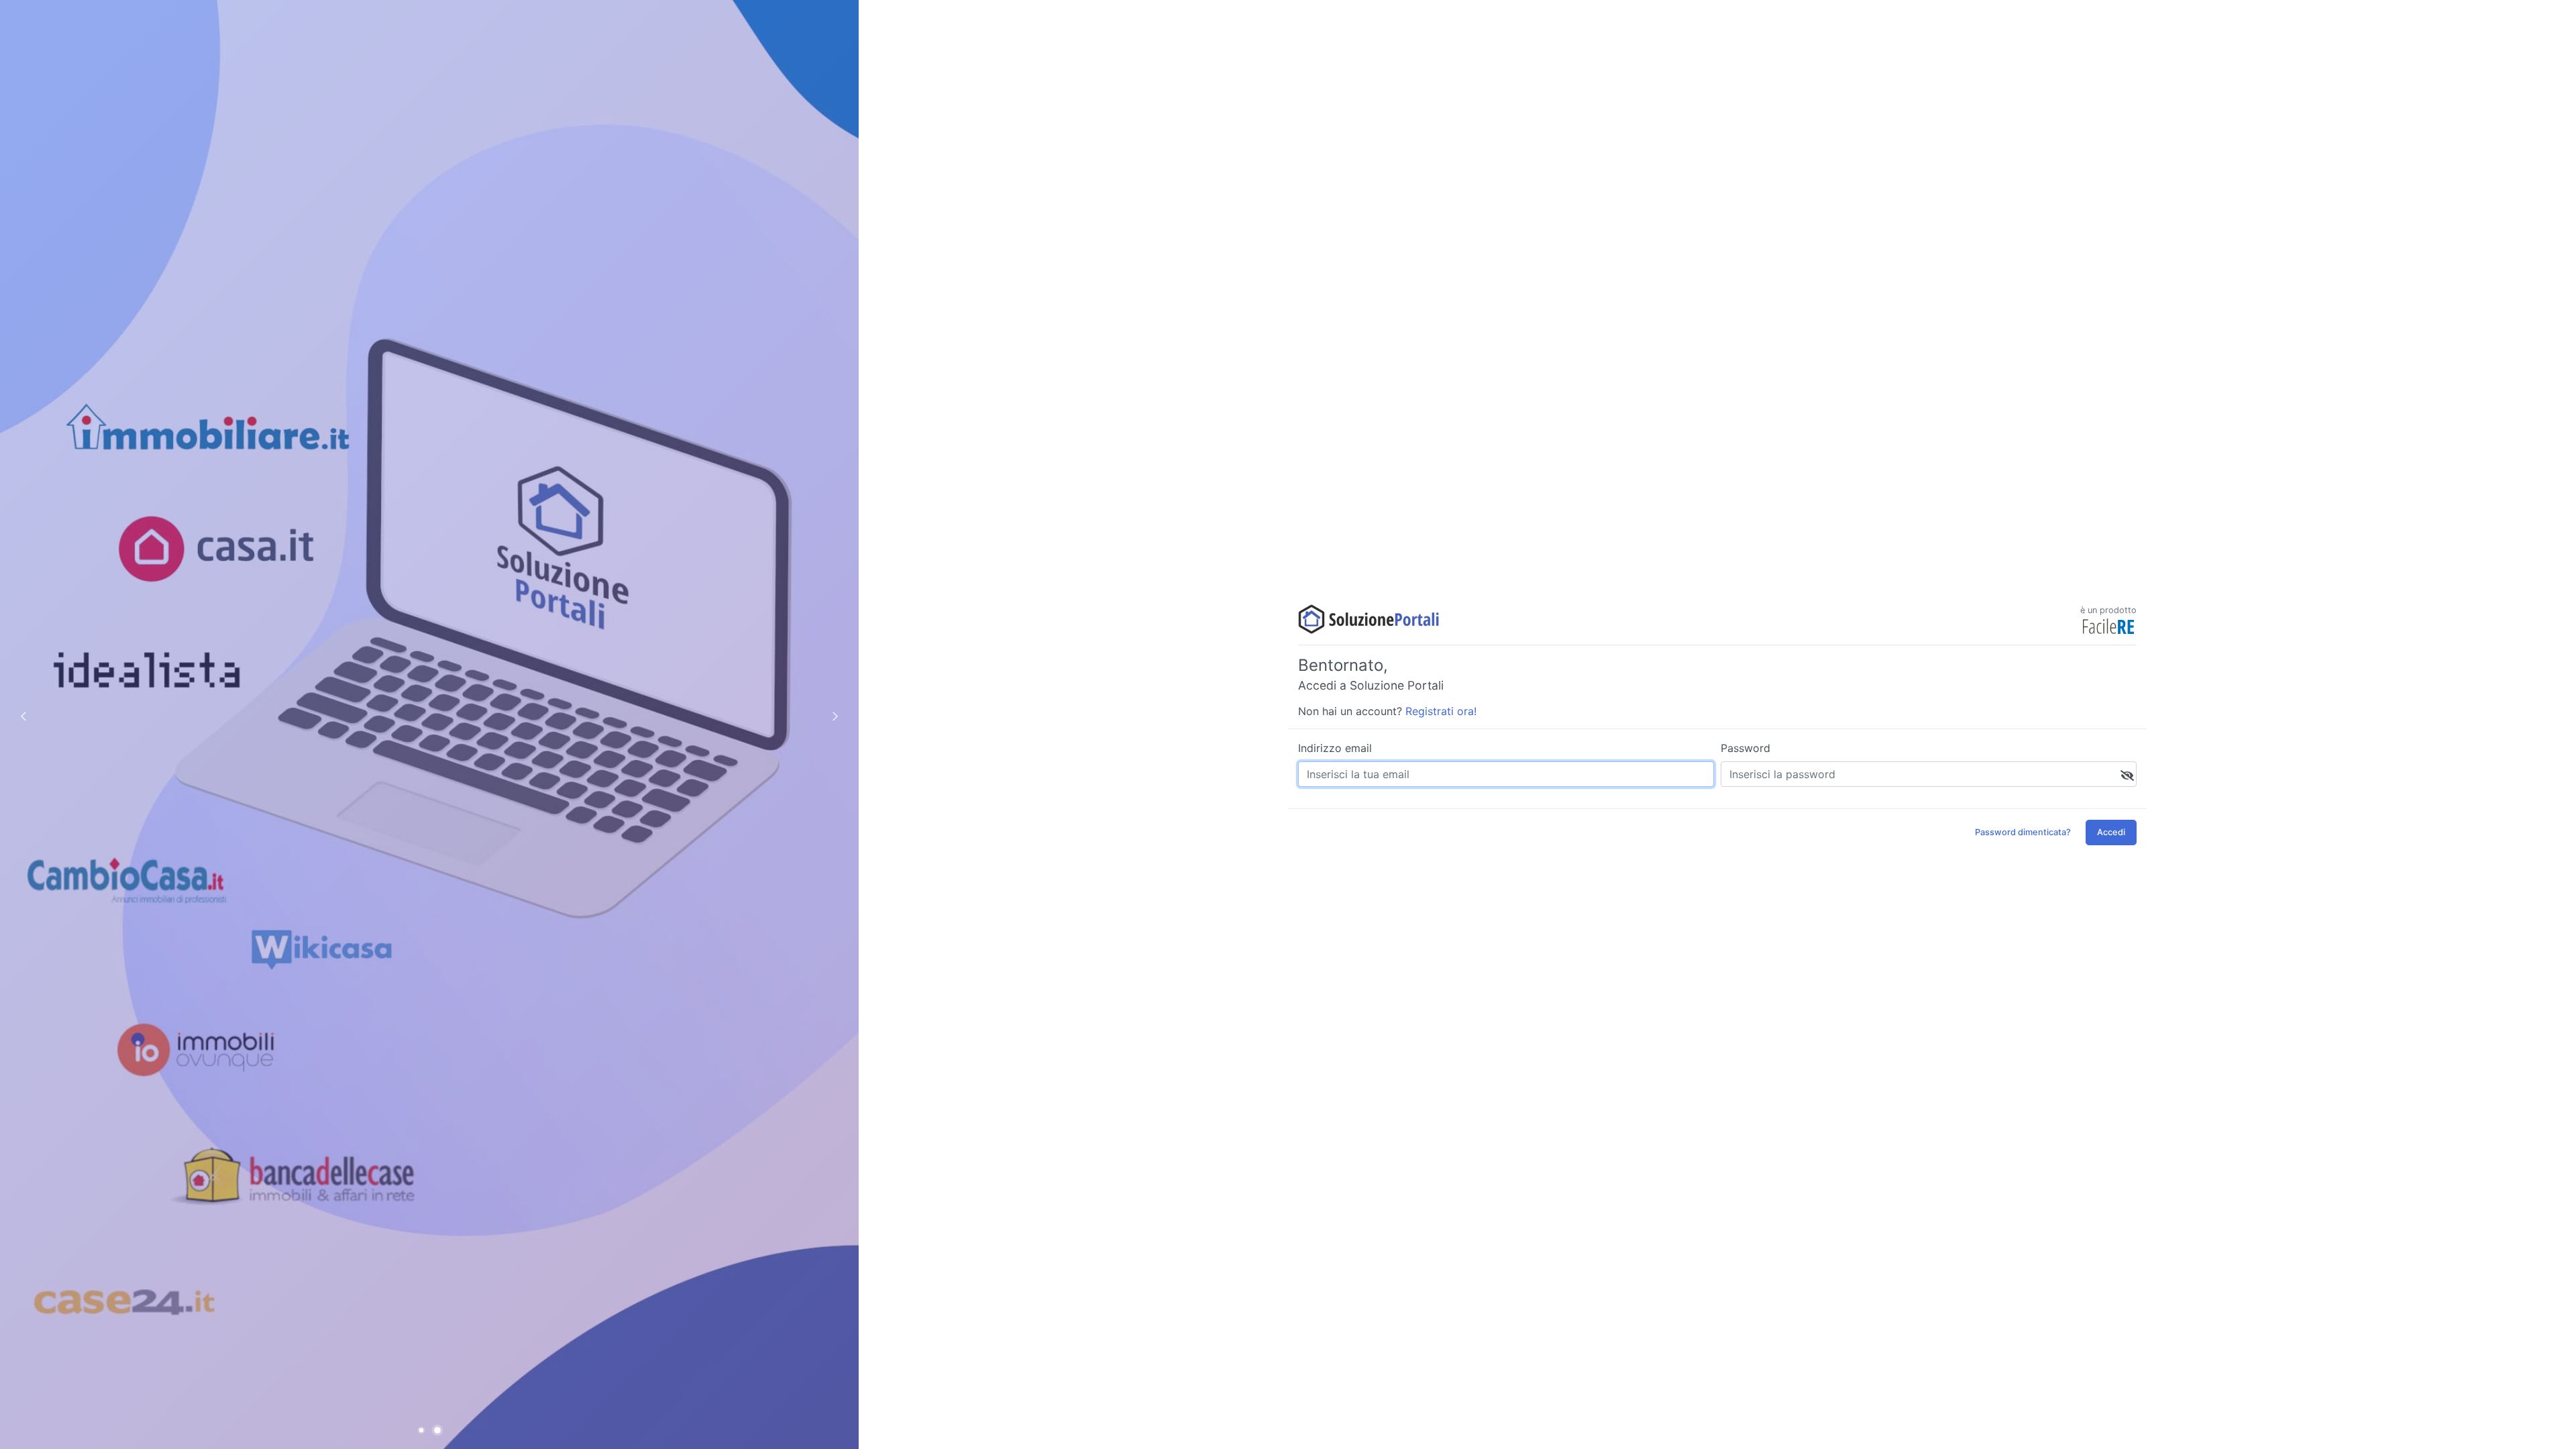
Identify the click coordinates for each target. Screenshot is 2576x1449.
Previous (23, 716)
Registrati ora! (1441, 711)
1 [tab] (423, 1431)
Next (835, 716)
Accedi (2111, 832)
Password (1746, 748)
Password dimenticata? (2023, 832)
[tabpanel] (429, 724)
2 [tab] (440, 1431)
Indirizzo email (1335, 748)
